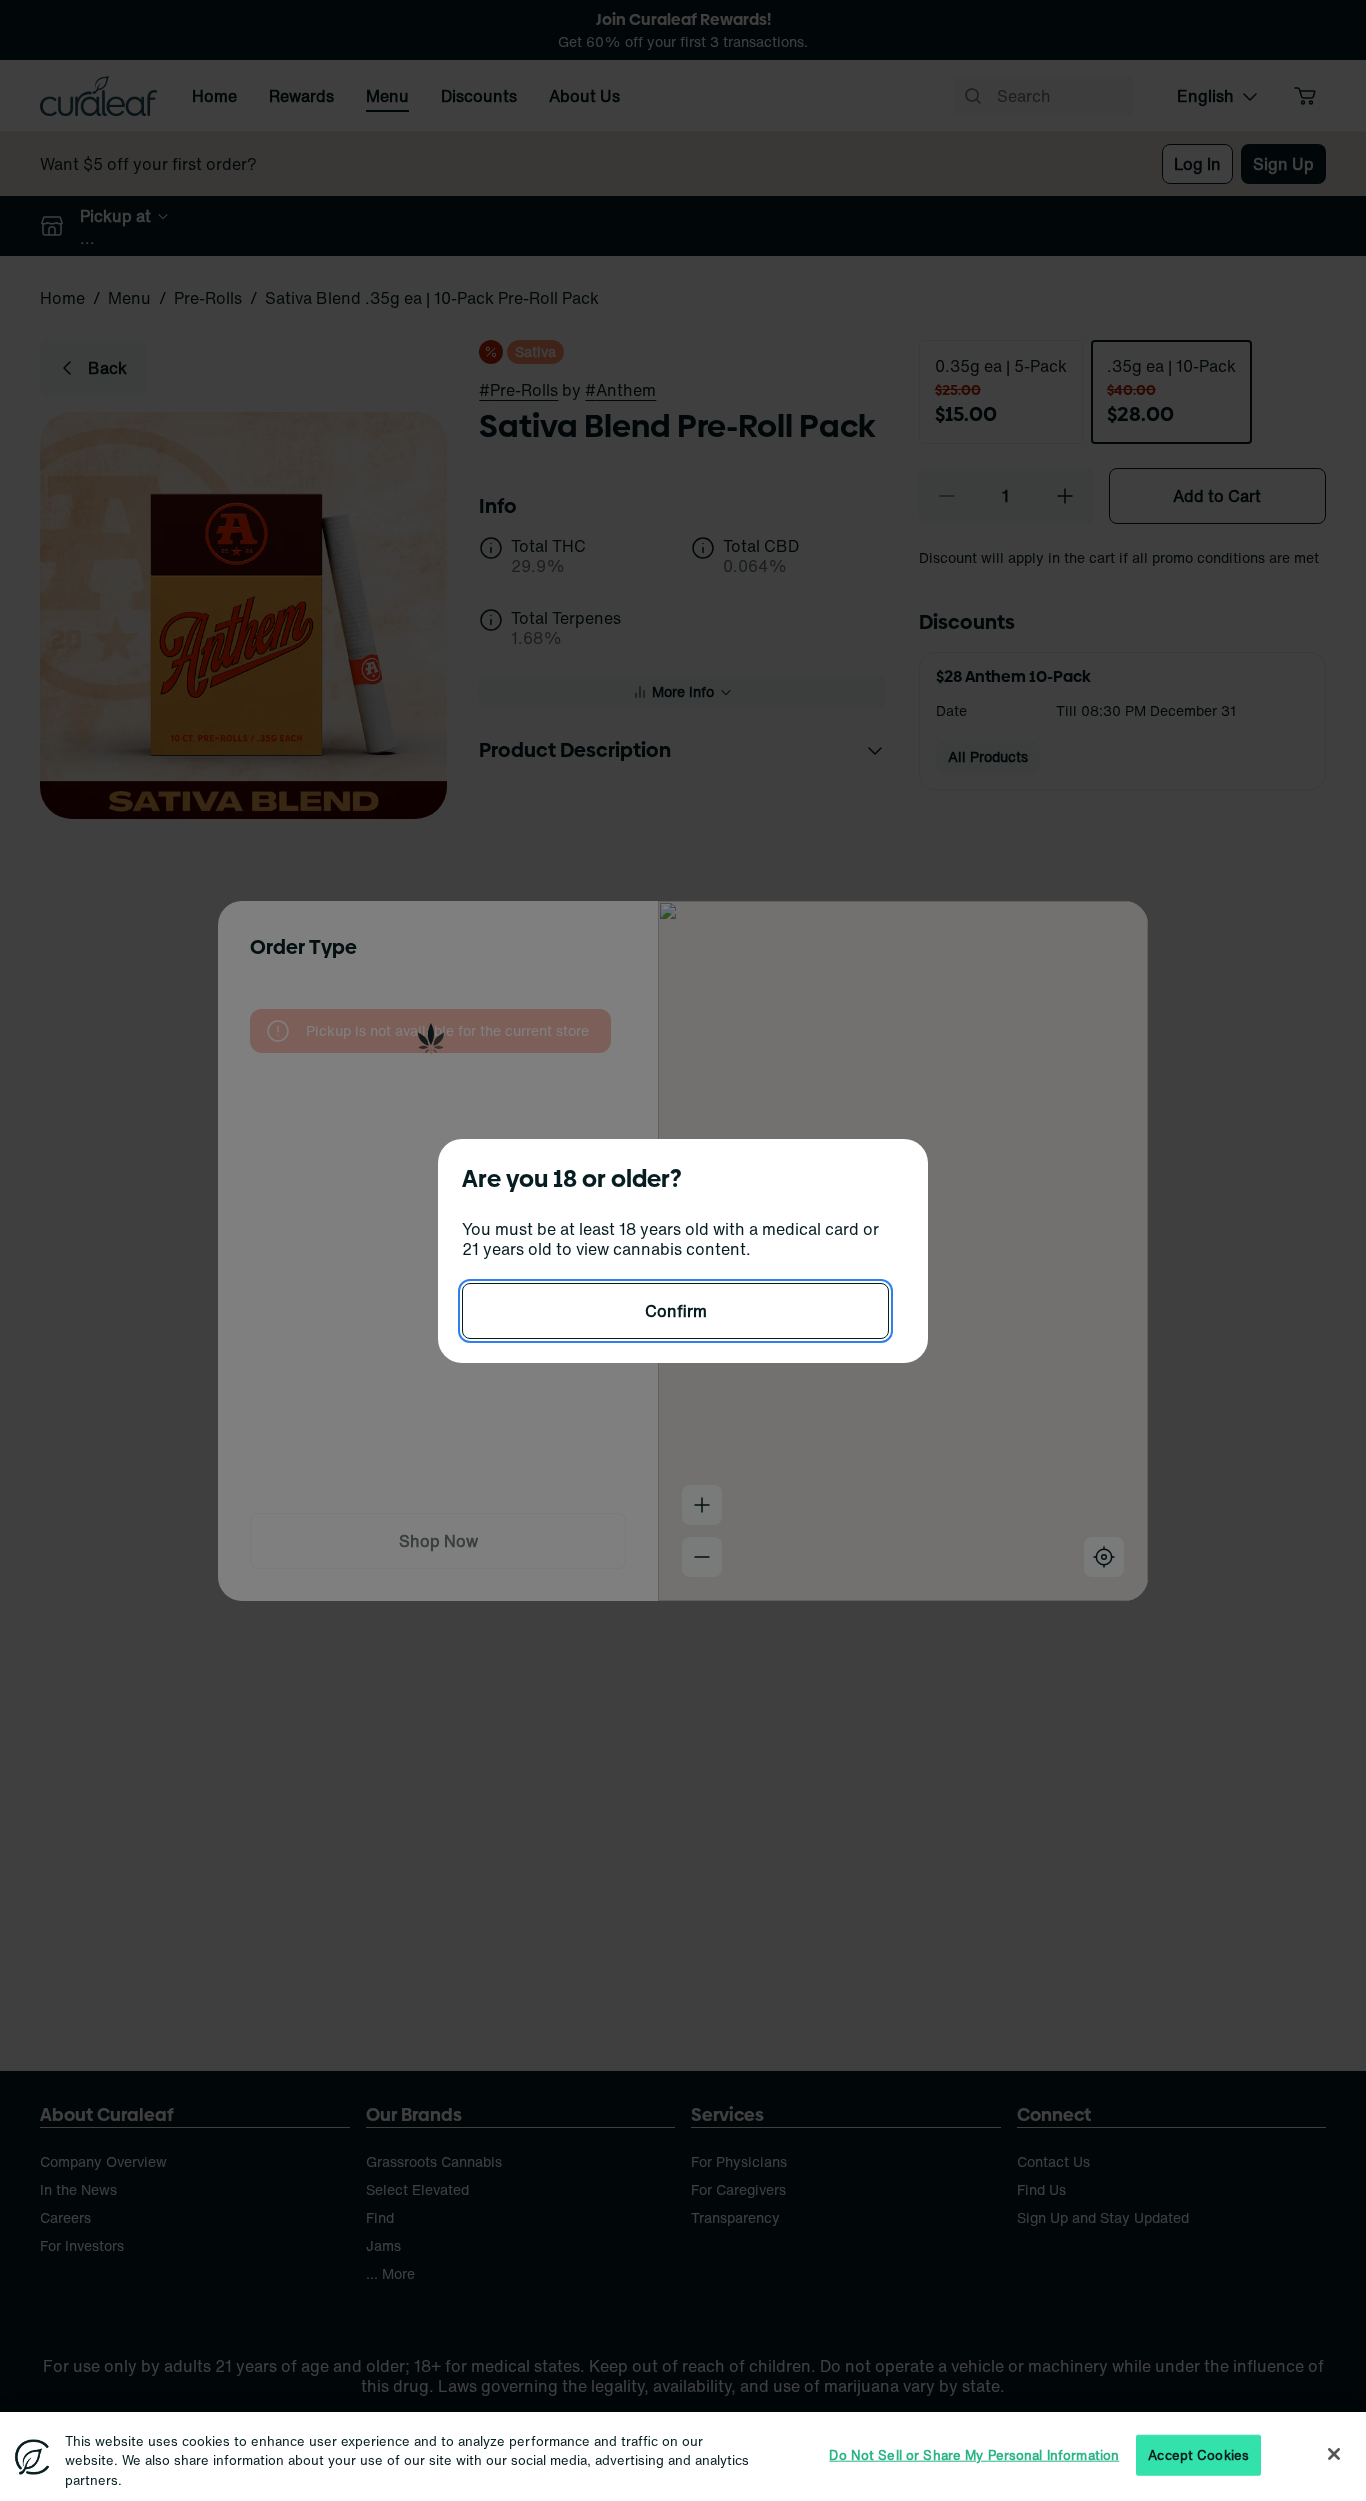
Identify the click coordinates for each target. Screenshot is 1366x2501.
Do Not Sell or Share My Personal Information (974, 2454)
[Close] (1334, 2454)
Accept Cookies (1198, 2454)
